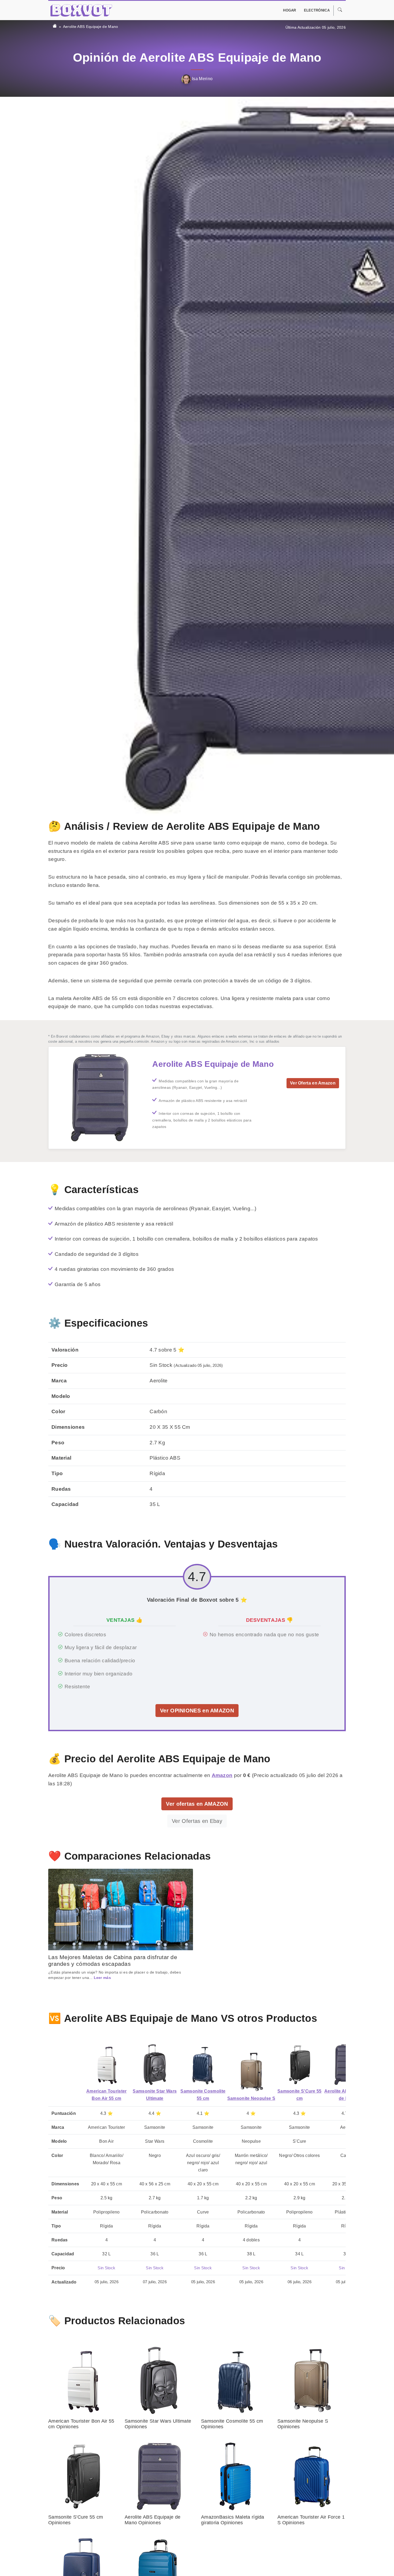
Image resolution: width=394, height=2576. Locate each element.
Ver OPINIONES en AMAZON (197, 1711)
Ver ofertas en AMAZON (197, 1804)
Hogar (290, 10)
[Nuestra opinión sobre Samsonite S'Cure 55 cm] (299, 2065)
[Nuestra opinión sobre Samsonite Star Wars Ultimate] (155, 2065)
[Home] (55, 27)
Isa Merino (202, 79)
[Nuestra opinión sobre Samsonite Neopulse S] (251, 2072)
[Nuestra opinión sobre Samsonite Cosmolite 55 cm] (203, 2065)
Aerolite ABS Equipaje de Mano (91, 27)
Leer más (102, 1978)
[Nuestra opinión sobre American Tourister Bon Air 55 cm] (106, 2065)
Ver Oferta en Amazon (313, 1083)
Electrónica (317, 10)
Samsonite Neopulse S (251, 2098)
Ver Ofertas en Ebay (197, 1821)
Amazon (222, 1775)
